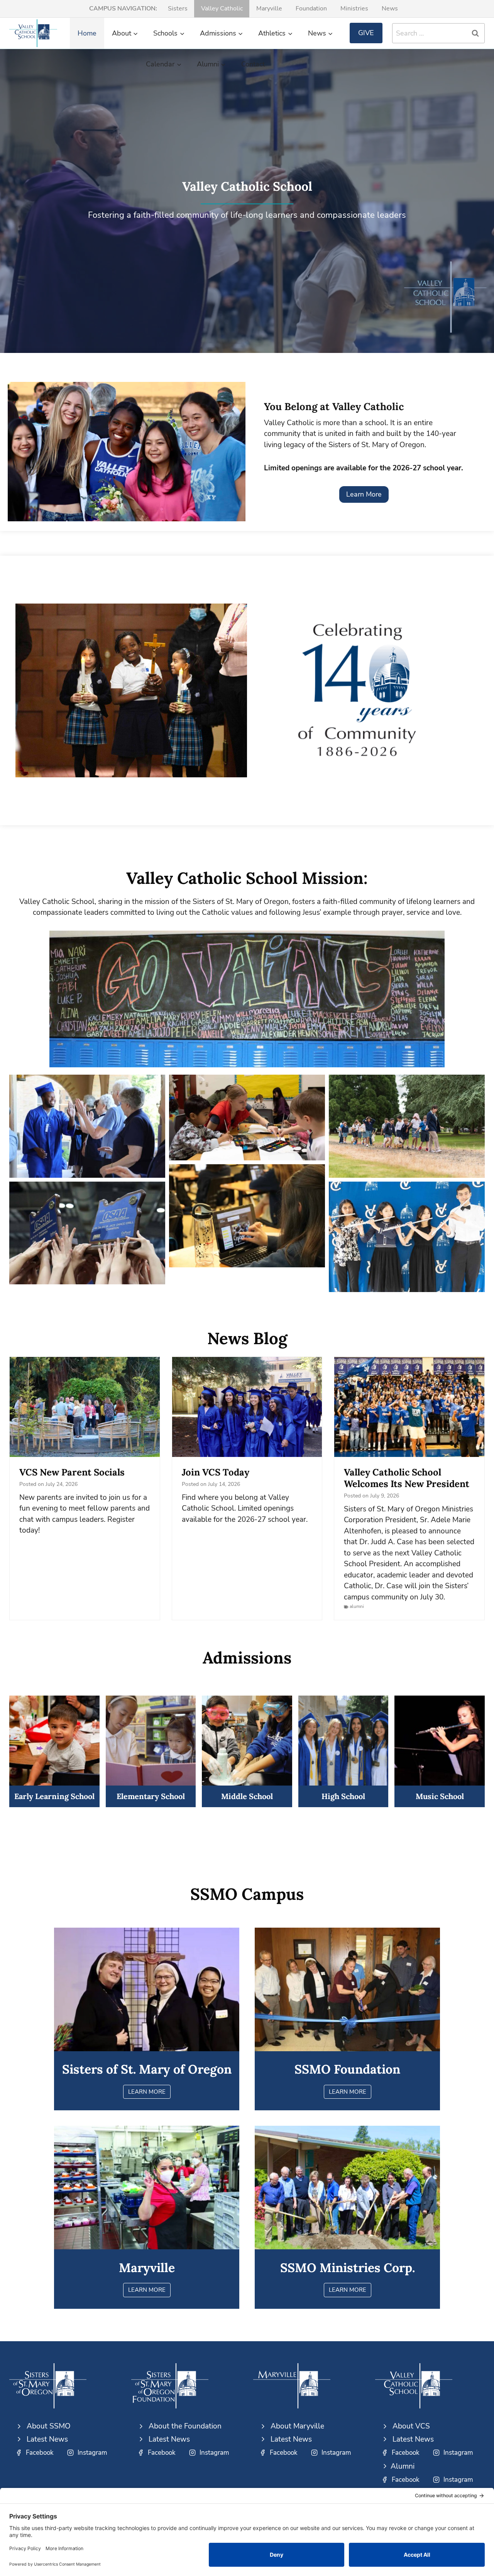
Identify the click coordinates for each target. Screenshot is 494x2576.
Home (87, 33)
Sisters (178, 8)
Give (366, 33)
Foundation (311, 8)
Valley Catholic (222, 8)
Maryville (269, 8)
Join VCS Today (216, 1472)
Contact (253, 64)
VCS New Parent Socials (72, 1472)
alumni (357, 1606)
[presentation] (85, 1407)
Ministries (354, 8)
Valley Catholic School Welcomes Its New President (407, 1478)
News (390, 8)
